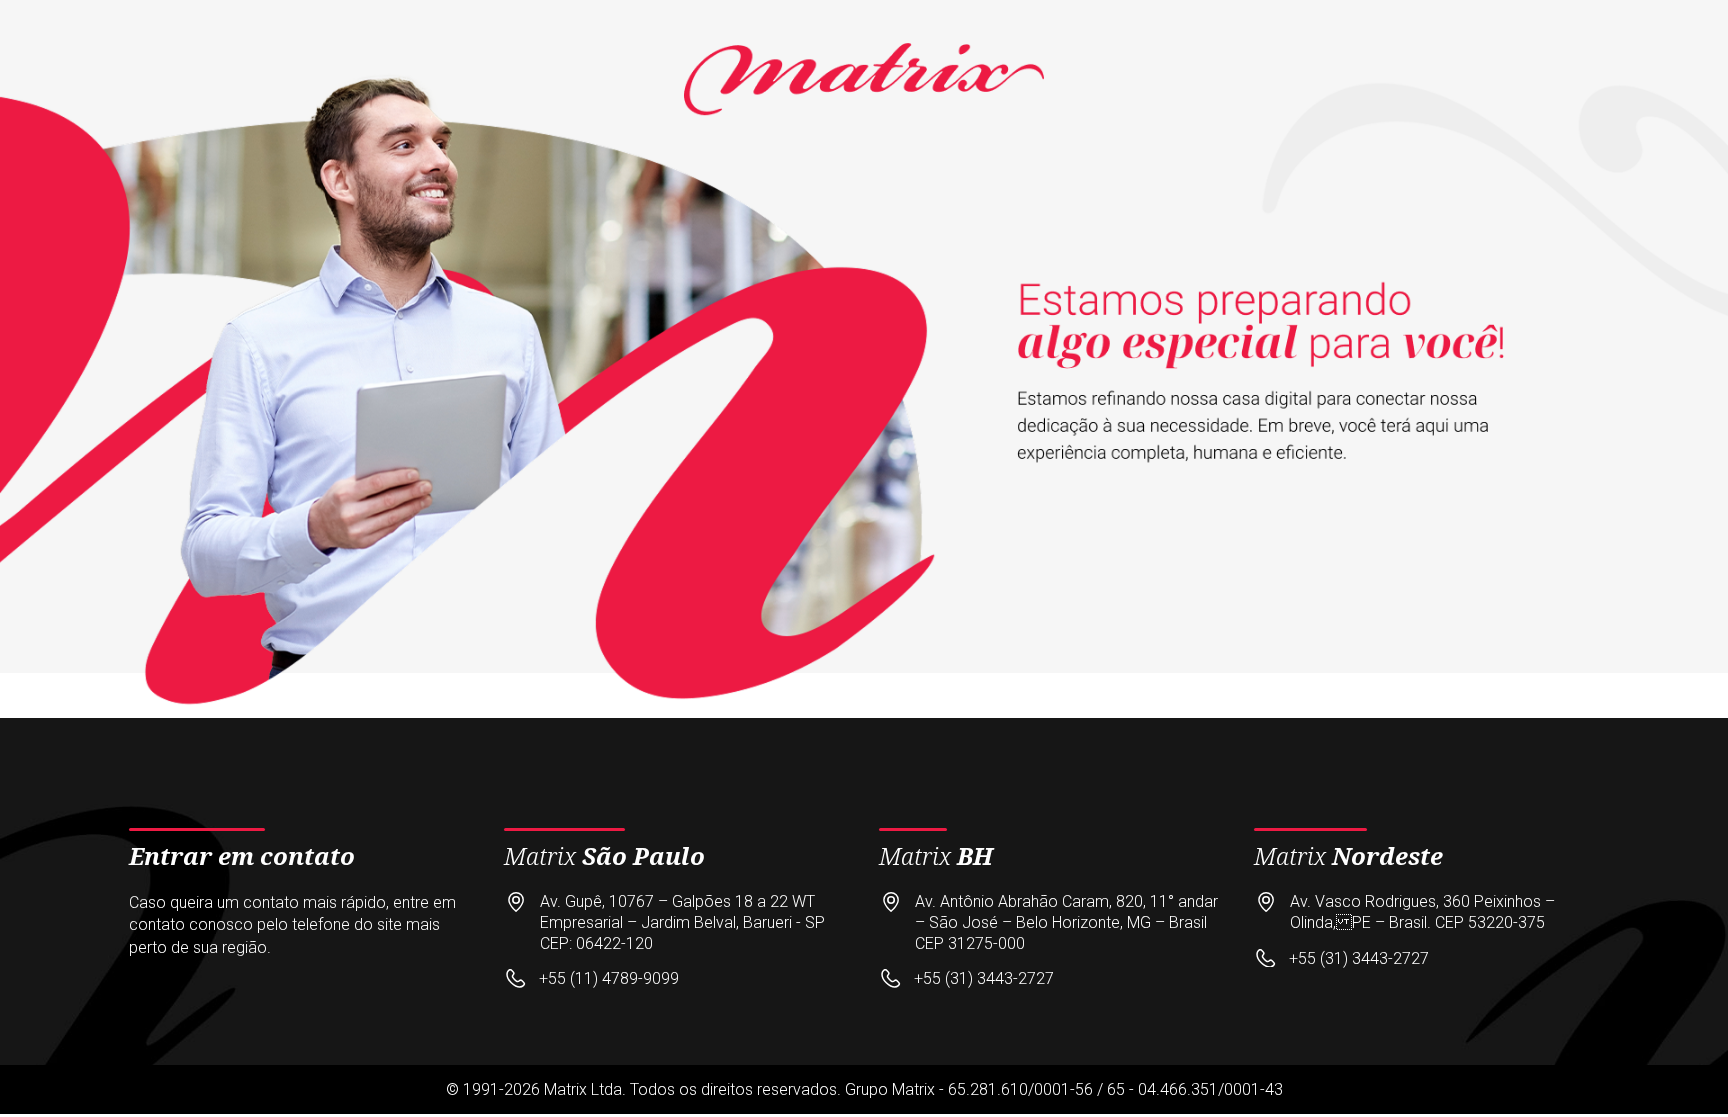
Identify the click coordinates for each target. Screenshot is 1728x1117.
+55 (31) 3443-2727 (984, 978)
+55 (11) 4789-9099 (609, 978)
